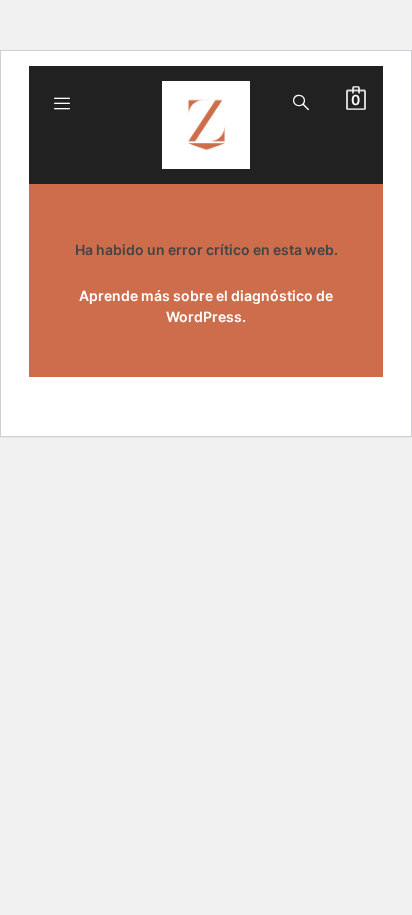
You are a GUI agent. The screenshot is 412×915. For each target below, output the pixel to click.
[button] (356, 98)
